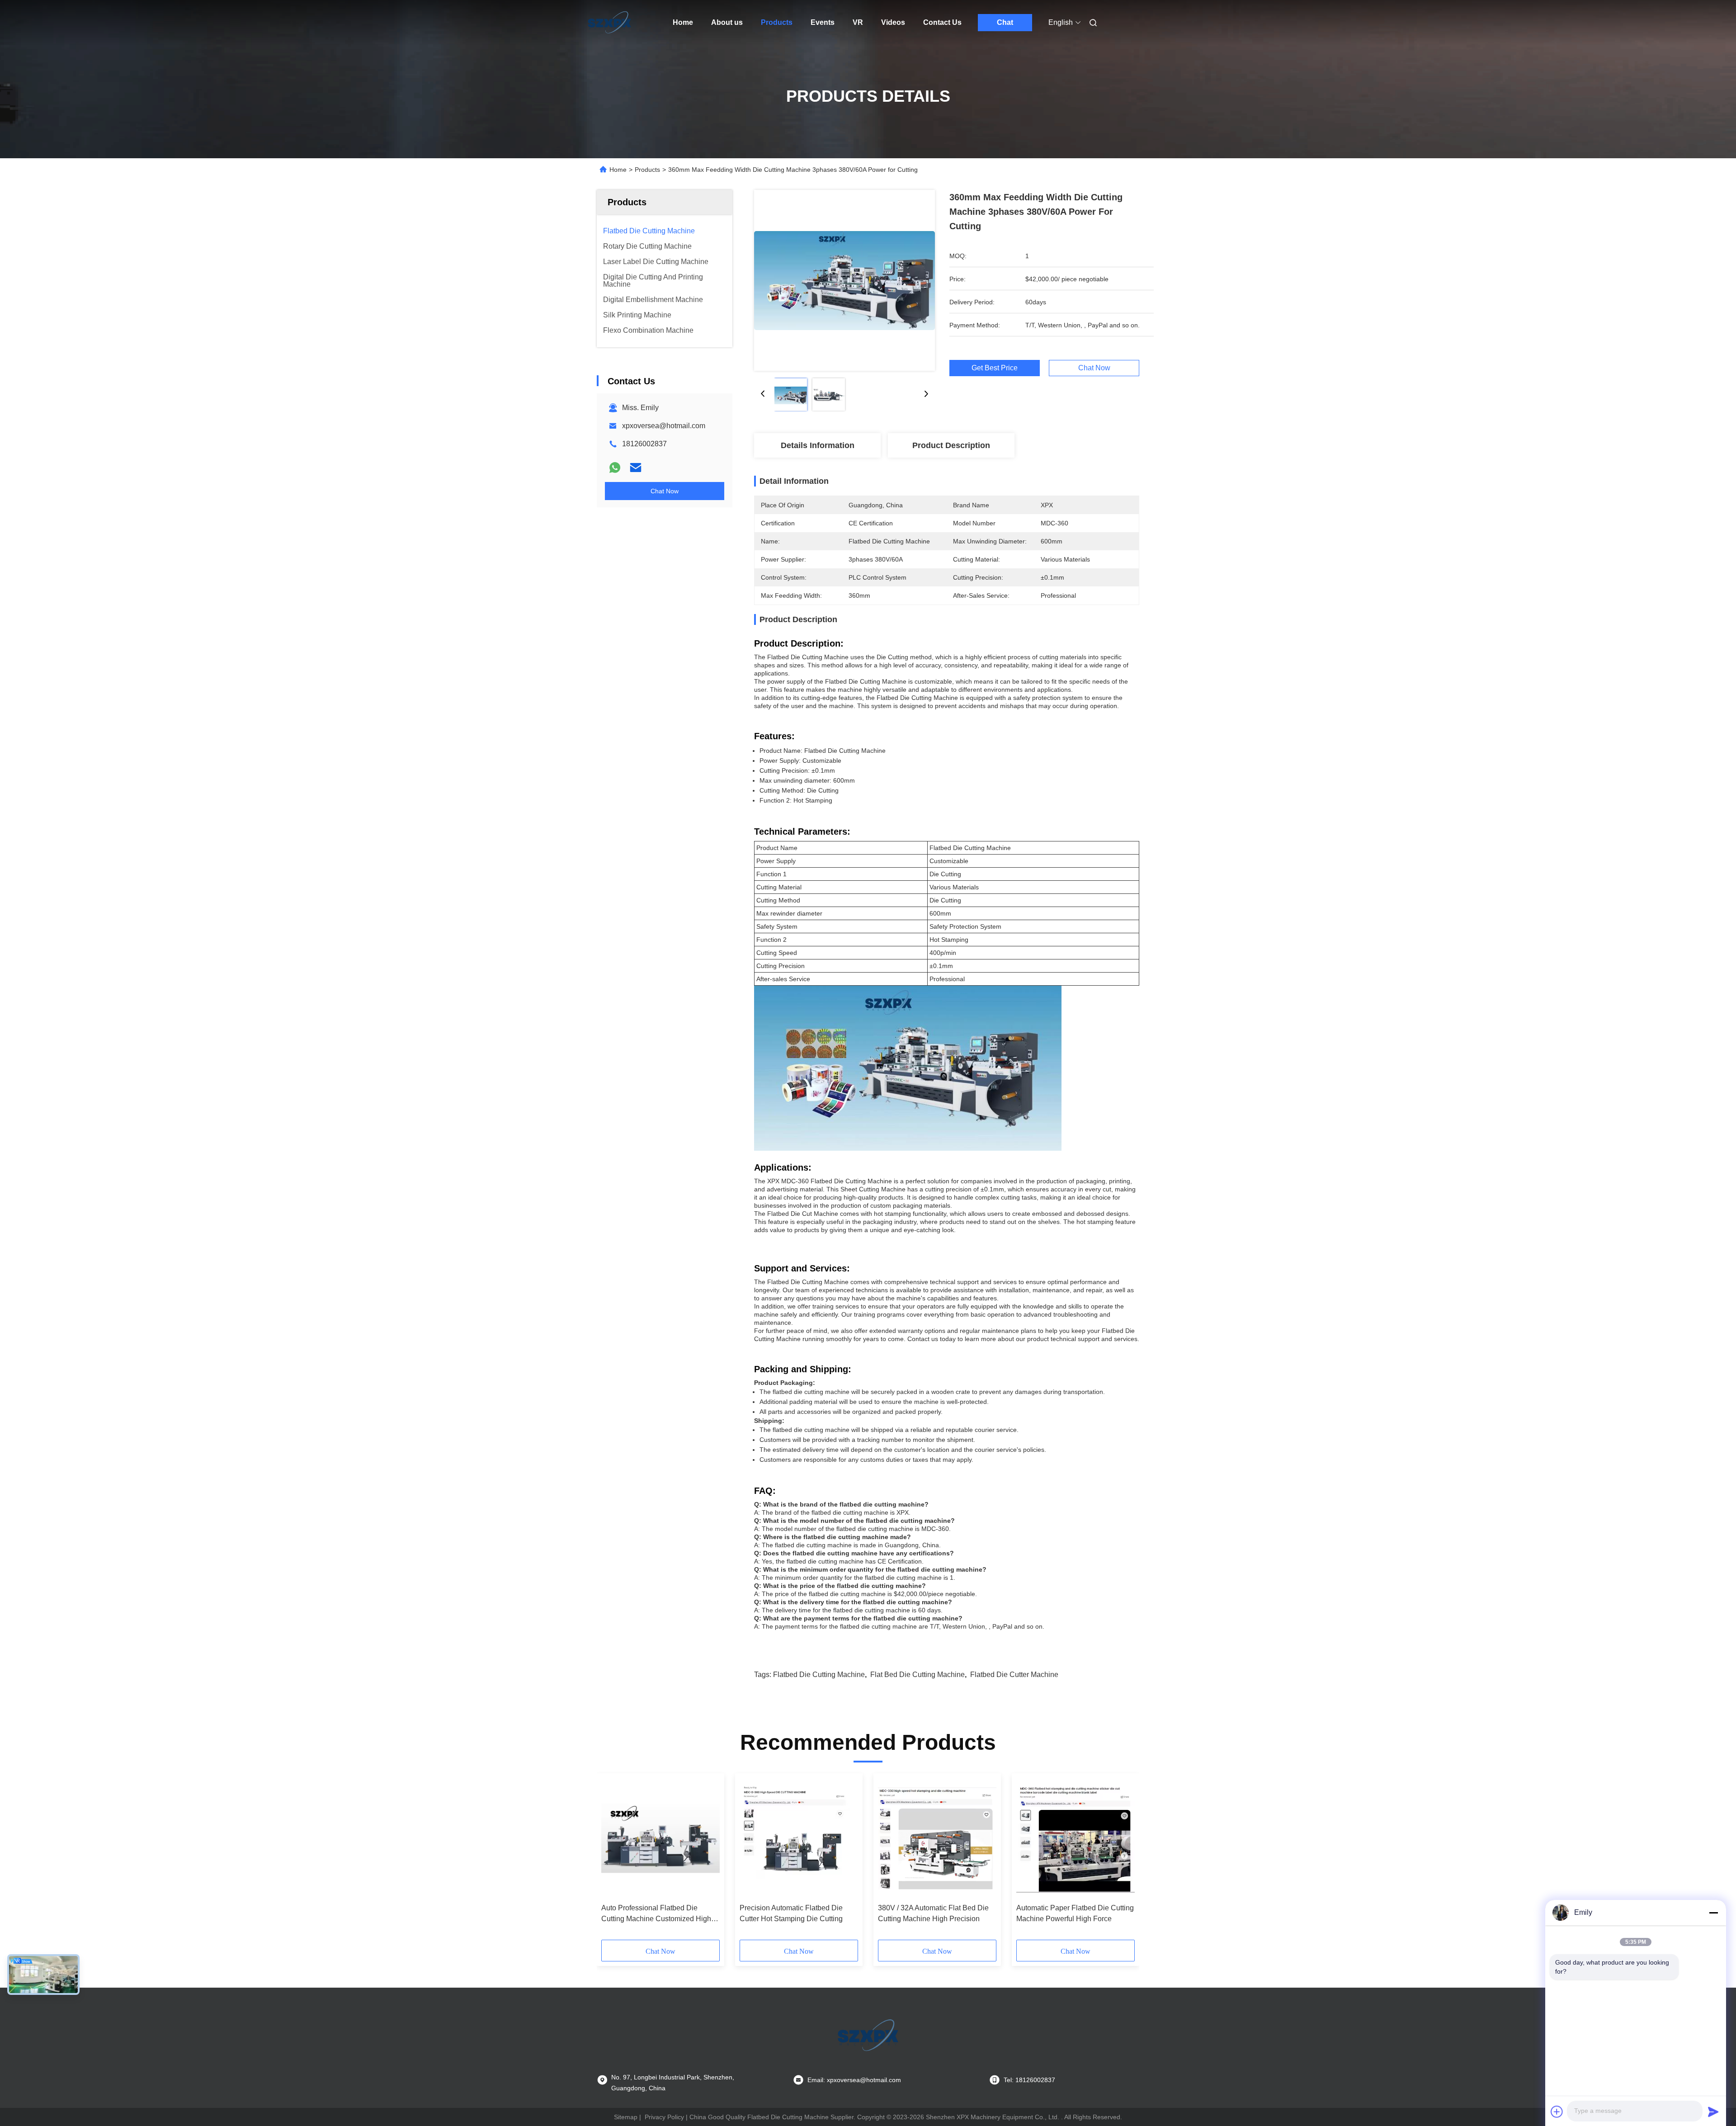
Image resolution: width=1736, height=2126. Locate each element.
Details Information (818, 445)
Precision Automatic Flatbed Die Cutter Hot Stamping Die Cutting (791, 1913)
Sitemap (626, 2117)
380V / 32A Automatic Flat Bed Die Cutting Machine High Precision (933, 1913)
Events (823, 22)
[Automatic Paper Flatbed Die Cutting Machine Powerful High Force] (1076, 1838)
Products (777, 22)
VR (858, 22)
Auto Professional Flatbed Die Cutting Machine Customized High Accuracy (656, 1914)
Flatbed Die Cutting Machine (819, 1675)
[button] (613, 1860)
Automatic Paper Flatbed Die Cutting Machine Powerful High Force (1075, 1913)
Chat (1005, 22)
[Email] (636, 468)
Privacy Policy (664, 2117)
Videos (893, 22)
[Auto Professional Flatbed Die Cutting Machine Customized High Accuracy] (660, 1838)
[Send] (1713, 2112)
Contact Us (942, 22)
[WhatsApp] (615, 468)
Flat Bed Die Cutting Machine (918, 1675)
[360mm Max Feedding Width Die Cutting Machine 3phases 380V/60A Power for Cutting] (844, 280)
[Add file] (1557, 2112)
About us (727, 22)
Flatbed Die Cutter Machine (1014, 1675)
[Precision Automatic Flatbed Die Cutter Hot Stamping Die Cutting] (799, 1838)
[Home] (609, 23)
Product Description (951, 445)
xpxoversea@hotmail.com (664, 426)
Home (683, 22)
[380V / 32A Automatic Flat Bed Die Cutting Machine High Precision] (937, 1838)
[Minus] (1713, 1913)
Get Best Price (995, 368)
